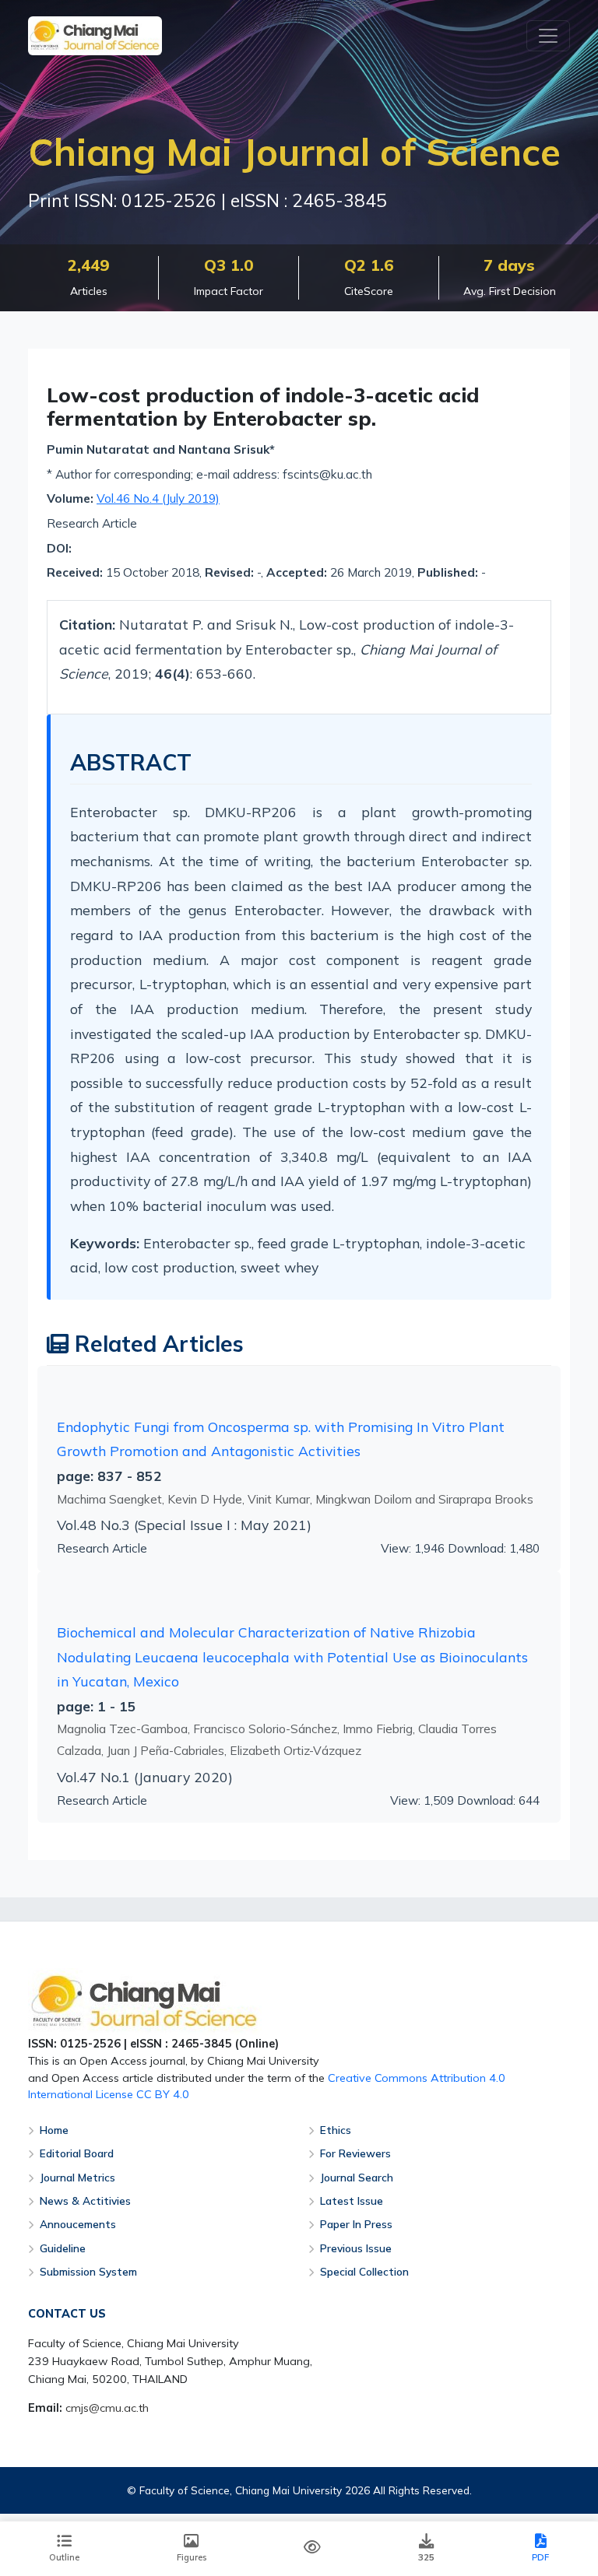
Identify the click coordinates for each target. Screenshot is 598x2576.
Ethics (336, 2130)
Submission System (88, 2271)
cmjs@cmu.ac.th (107, 2408)
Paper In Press (356, 2224)
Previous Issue (356, 2248)
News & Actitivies (85, 2200)
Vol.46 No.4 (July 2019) (158, 498)
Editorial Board (77, 2153)
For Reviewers (355, 2153)
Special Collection (364, 2271)
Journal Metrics (77, 2177)
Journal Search (357, 2177)
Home (54, 2130)
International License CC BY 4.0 (109, 2094)
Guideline (63, 2248)
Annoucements (78, 2224)
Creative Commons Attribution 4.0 (417, 2078)
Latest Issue (352, 2200)
